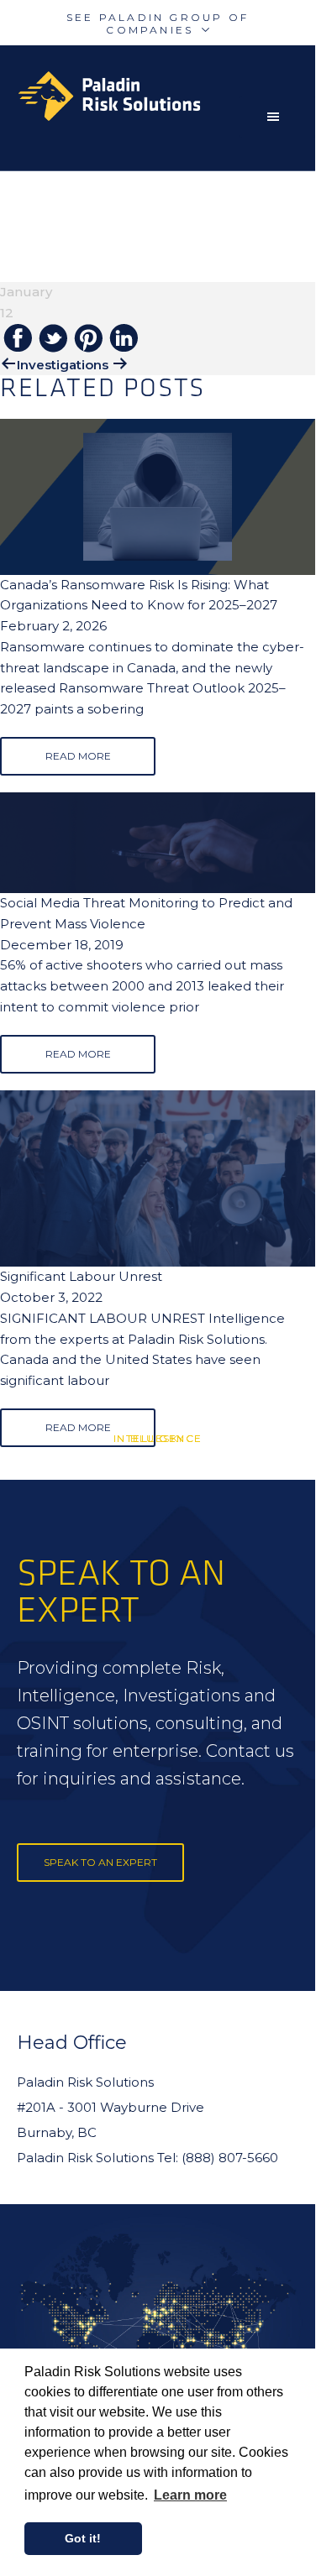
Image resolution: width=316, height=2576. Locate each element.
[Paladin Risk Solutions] (166, 96)
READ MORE (78, 756)
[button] (277, 117)
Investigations (63, 365)
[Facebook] (18, 339)
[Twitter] (53, 340)
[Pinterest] (88, 340)
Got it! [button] (83, 2538)
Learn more (190, 2495)
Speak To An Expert (100, 1862)
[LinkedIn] (124, 339)
